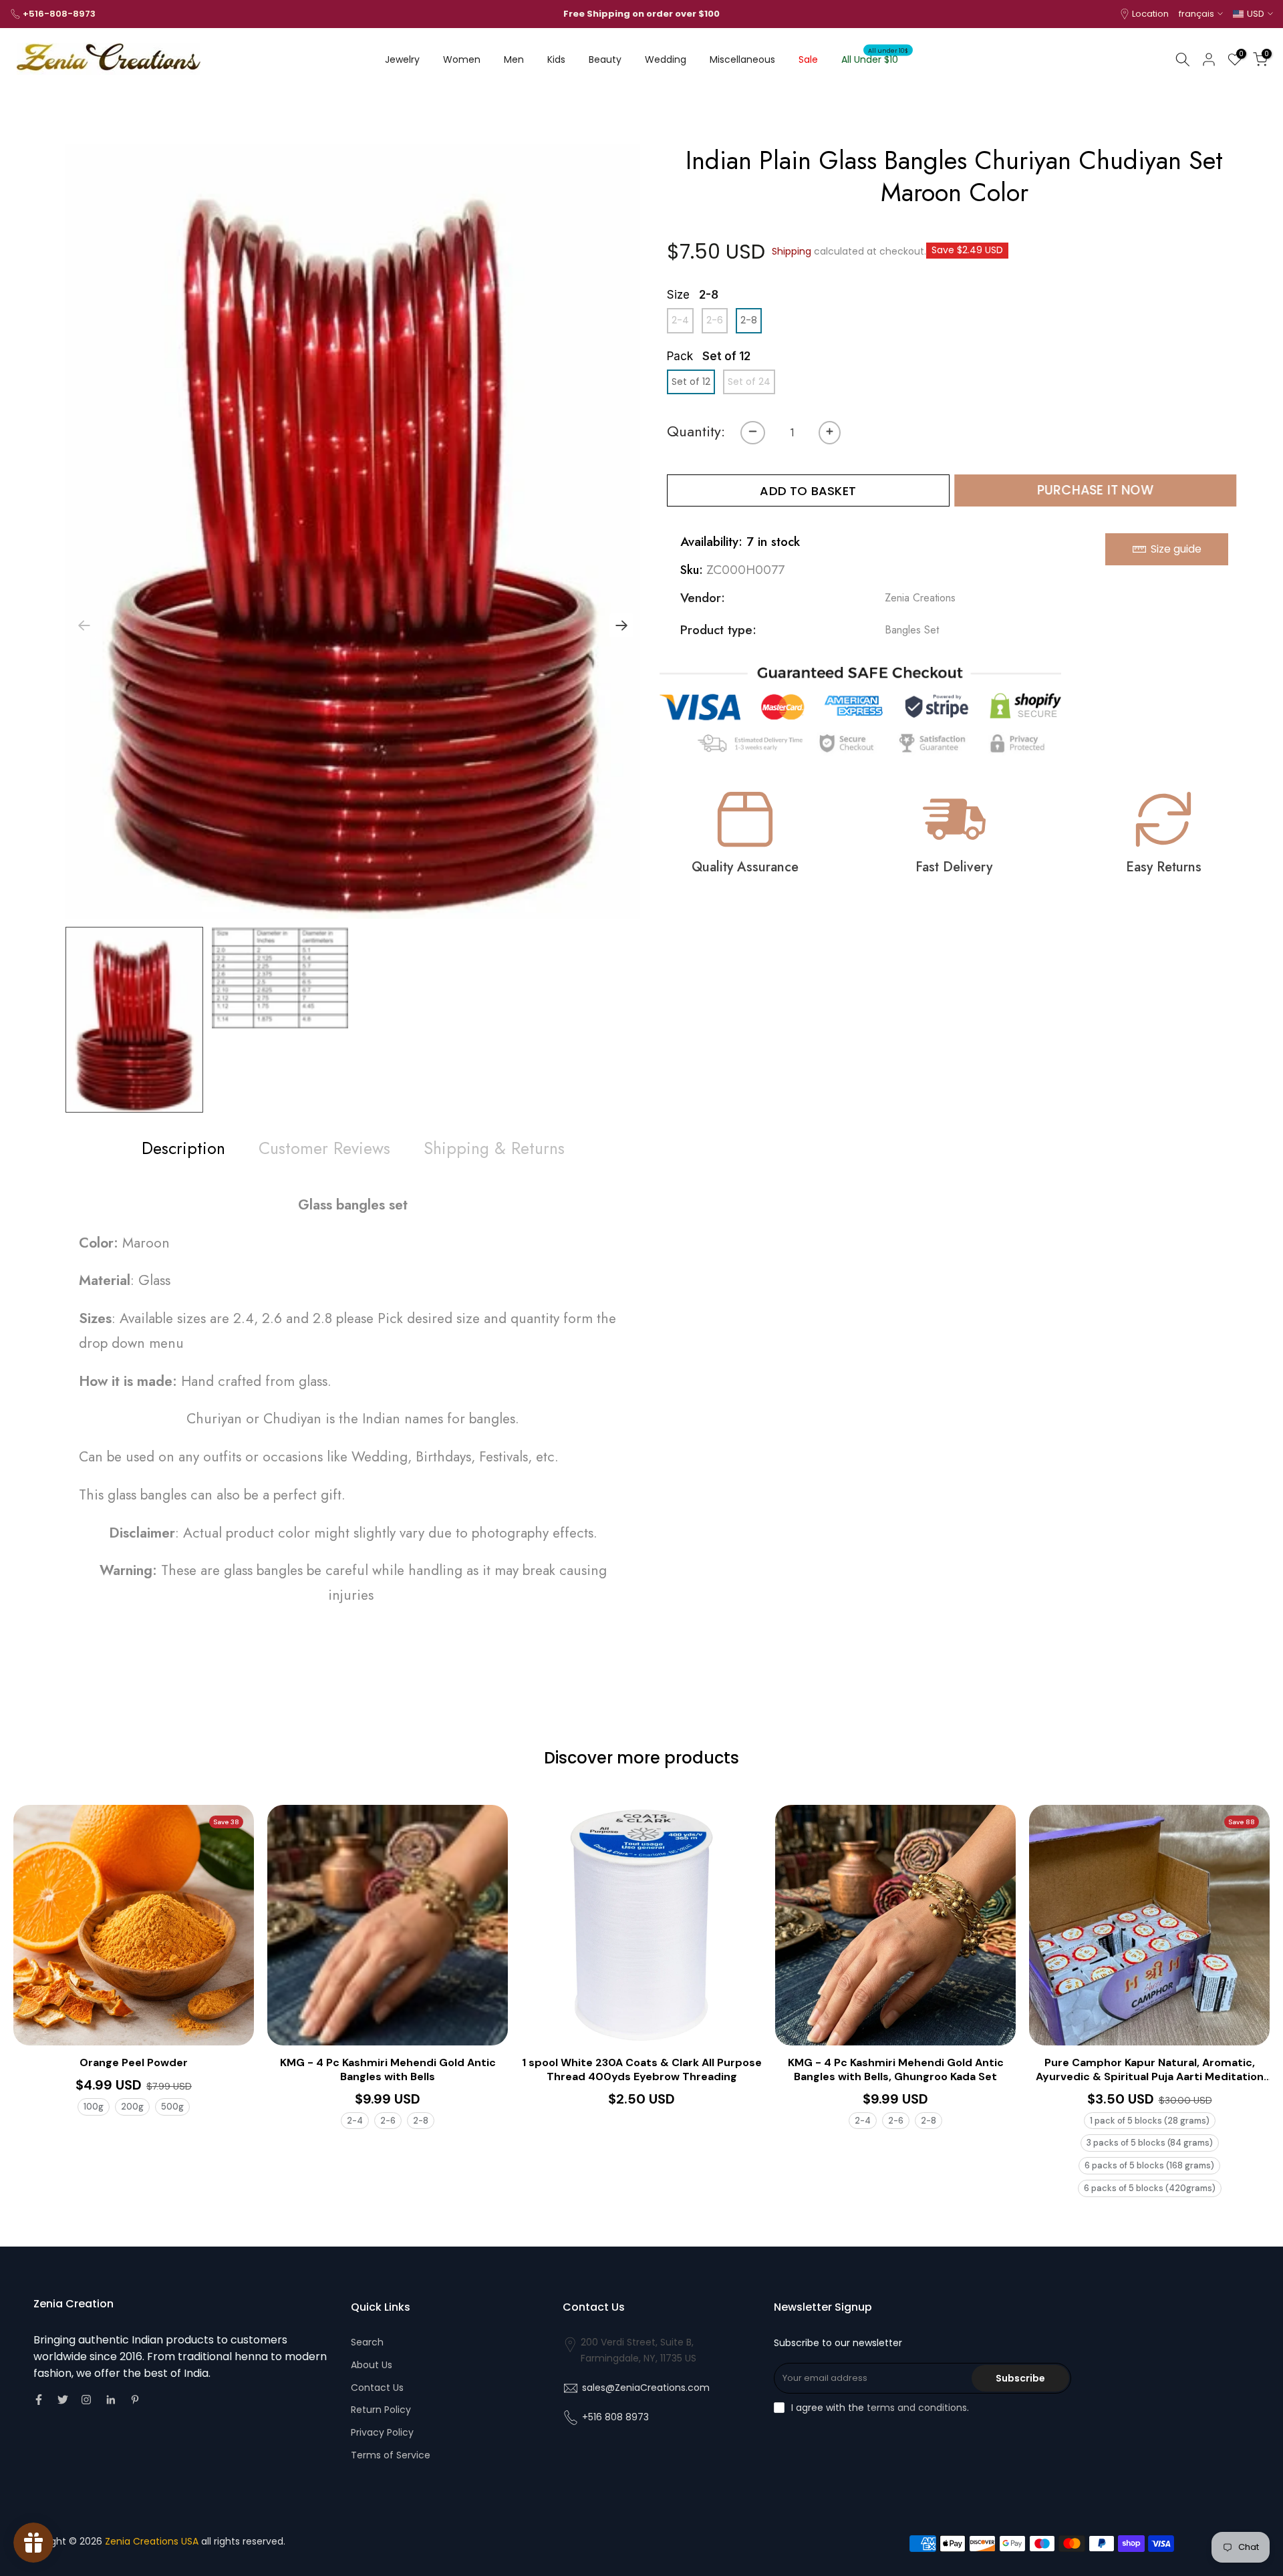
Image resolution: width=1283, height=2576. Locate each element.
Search (367, 2342)
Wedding (666, 59)
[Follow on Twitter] (63, 2400)
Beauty (605, 59)
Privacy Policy (382, 2432)
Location (1150, 14)
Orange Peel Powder (134, 2063)
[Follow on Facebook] (39, 2400)
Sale (808, 59)
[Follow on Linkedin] (111, 2400)
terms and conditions (917, 2408)
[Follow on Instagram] (86, 2400)
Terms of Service (391, 2455)
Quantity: (696, 431)
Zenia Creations (920, 598)
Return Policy (381, 2410)
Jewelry (402, 59)
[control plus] (830, 433)
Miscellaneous (742, 59)
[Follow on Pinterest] (135, 2400)
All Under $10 (875, 59)
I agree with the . (880, 2408)
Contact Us (377, 2388)
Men (514, 59)
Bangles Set (912, 630)
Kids (556, 59)
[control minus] (753, 433)
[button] (621, 625)
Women (462, 59)
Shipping (792, 251)
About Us (372, 2365)
